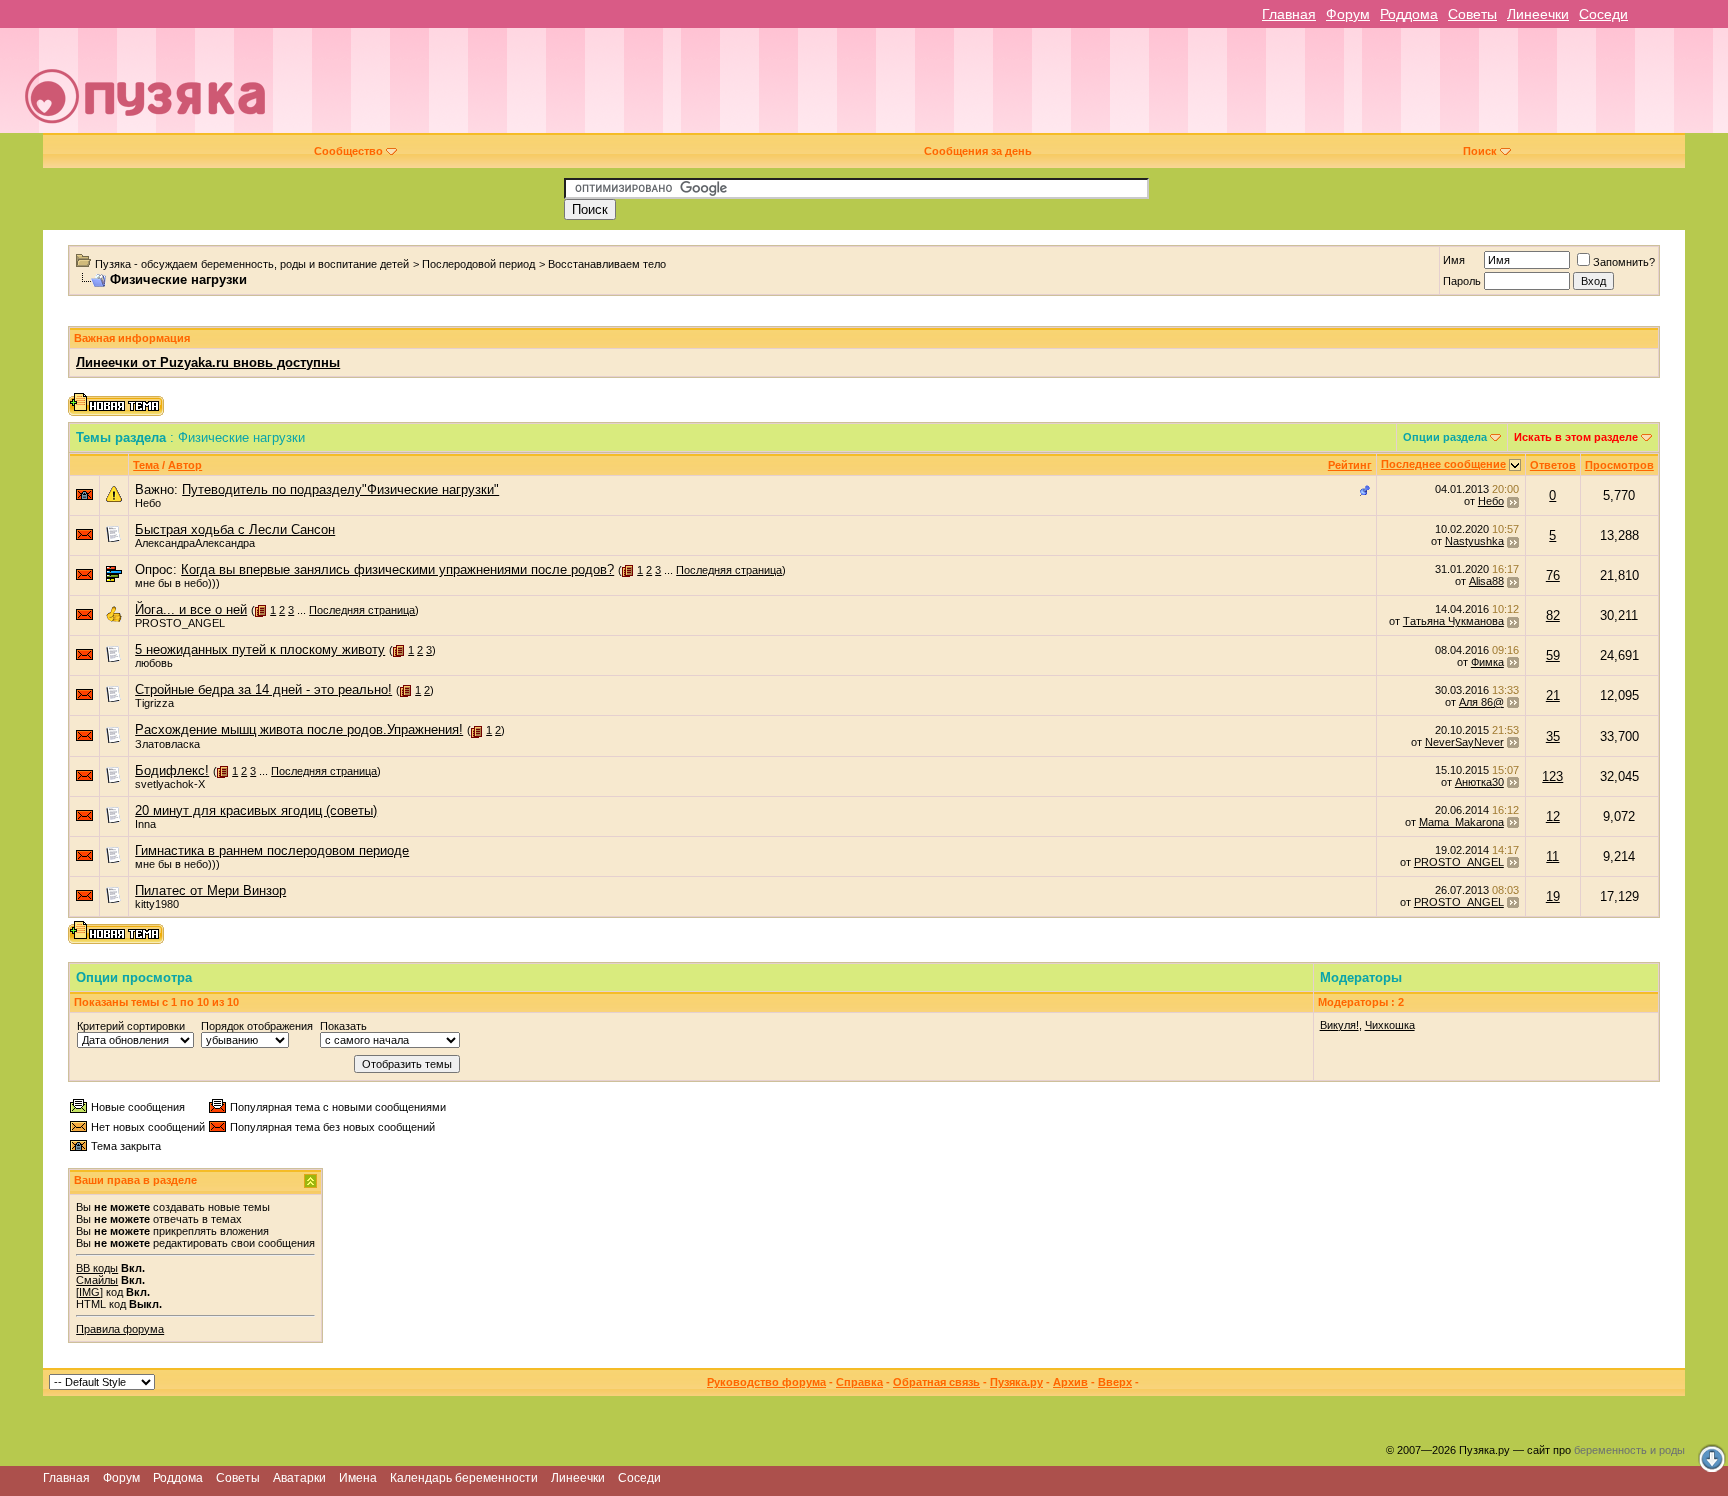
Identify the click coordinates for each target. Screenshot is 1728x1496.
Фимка (1487, 662)
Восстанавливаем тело (607, 264)
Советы (1472, 14)
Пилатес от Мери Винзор (210, 890)
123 (1552, 776)
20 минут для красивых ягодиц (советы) (256, 810)
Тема (146, 465)
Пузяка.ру (1016, 1382)
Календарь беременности (464, 1478)
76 (1553, 575)
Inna (145, 824)
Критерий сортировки (131, 1026)
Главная (1289, 14)
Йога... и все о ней (191, 609)
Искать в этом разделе (1576, 437)
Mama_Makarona (1461, 822)
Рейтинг (1350, 465)
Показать (343, 1026)
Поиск (1480, 151)
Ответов (1553, 465)
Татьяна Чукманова (1453, 621)
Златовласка (167, 744)
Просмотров (1619, 465)
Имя (1454, 260)
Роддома (1409, 14)
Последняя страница (729, 570)
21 (1553, 695)
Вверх (1115, 1382)
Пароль (1462, 281)
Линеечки (1538, 14)
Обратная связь (936, 1382)
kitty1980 (157, 904)
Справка (859, 1382)
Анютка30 (1479, 782)
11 (1552, 856)
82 (1553, 615)
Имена (358, 1478)
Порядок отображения (257, 1026)
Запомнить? (1624, 262)
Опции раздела (1445, 437)
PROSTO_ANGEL (180, 623)
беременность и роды (1629, 1450)
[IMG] (89, 1292)
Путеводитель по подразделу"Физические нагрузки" (340, 489)
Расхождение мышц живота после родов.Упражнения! (299, 729)
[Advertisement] (1003, 88)
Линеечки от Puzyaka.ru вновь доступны (208, 362)
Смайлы (97, 1280)
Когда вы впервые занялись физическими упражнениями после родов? (397, 569)
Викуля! (1339, 1025)
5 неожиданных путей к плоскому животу (260, 649)
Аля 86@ (1481, 702)
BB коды (97, 1268)
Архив (1070, 1382)
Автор (185, 465)
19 (1553, 896)
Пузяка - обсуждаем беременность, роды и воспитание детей (252, 264)
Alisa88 (1486, 581)
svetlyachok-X (170, 784)
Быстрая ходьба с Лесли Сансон (235, 529)
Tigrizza (154, 703)
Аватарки (299, 1478)
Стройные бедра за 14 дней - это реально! (263, 689)
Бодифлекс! (172, 770)
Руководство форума (766, 1382)
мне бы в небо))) (177, 583)
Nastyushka (1474, 541)
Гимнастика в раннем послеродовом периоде (272, 850)
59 (1553, 655)
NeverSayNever (1464, 742)
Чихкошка (1390, 1025)
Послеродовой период (478, 264)
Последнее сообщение (1443, 464)
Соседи (1603, 14)
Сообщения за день (978, 151)
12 (1553, 816)
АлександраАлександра (195, 543)
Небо (148, 503)
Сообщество (348, 151)
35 (1553, 736)
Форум (1348, 14)
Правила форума (120, 1329)
